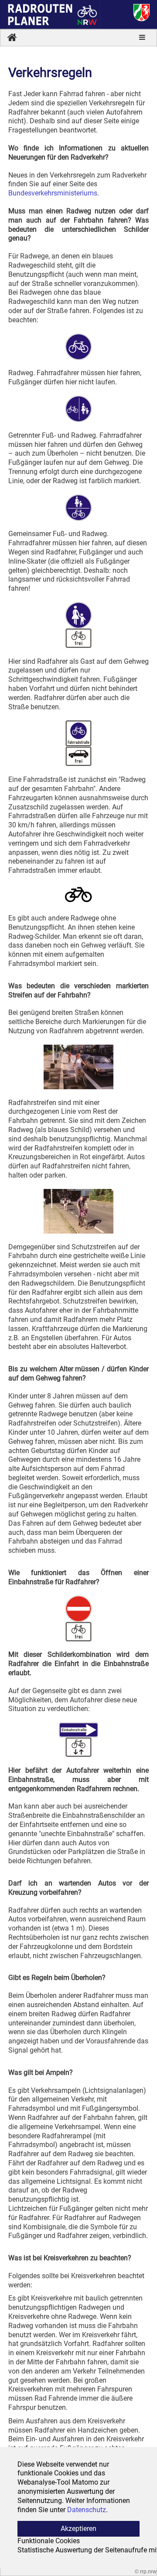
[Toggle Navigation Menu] (142, 38)
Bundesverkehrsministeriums (53, 193)
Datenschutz (87, 2510)
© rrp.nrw (146, 2572)
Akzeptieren (78, 2529)
